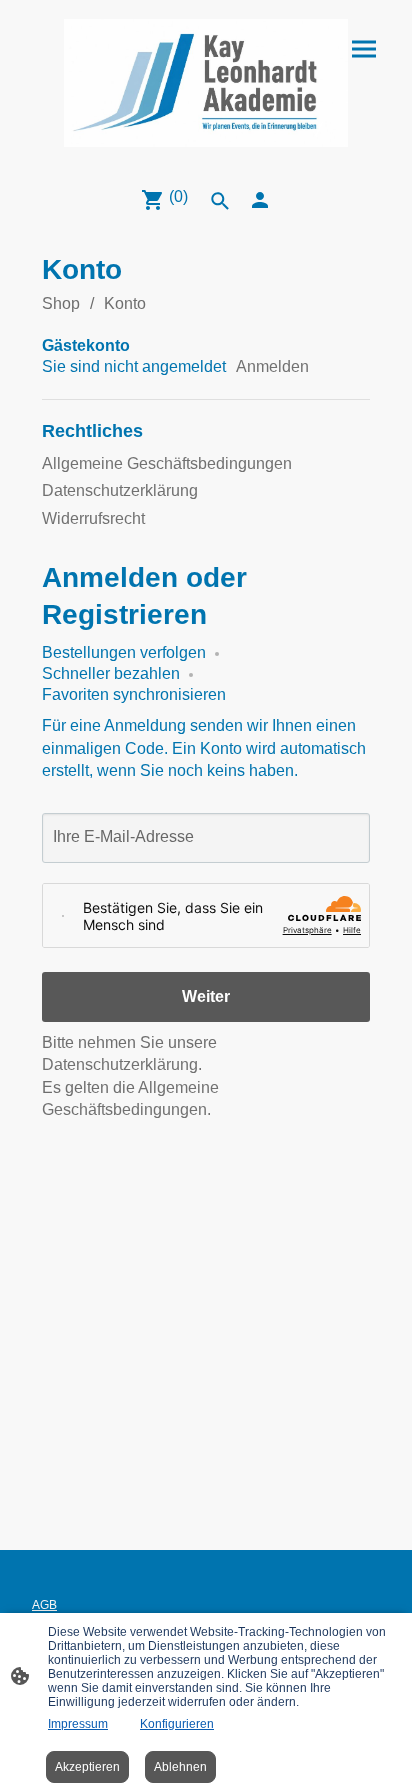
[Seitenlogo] (206, 83)
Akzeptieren (87, 1767)
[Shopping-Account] (260, 200)
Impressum (78, 1724)
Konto (125, 303)
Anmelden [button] (272, 366)
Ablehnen (180, 1767)
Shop (61, 303)
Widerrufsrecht (93, 518)
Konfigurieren (177, 1724)
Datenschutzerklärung (120, 490)
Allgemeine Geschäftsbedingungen (167, 463)
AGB (44, 1605)
